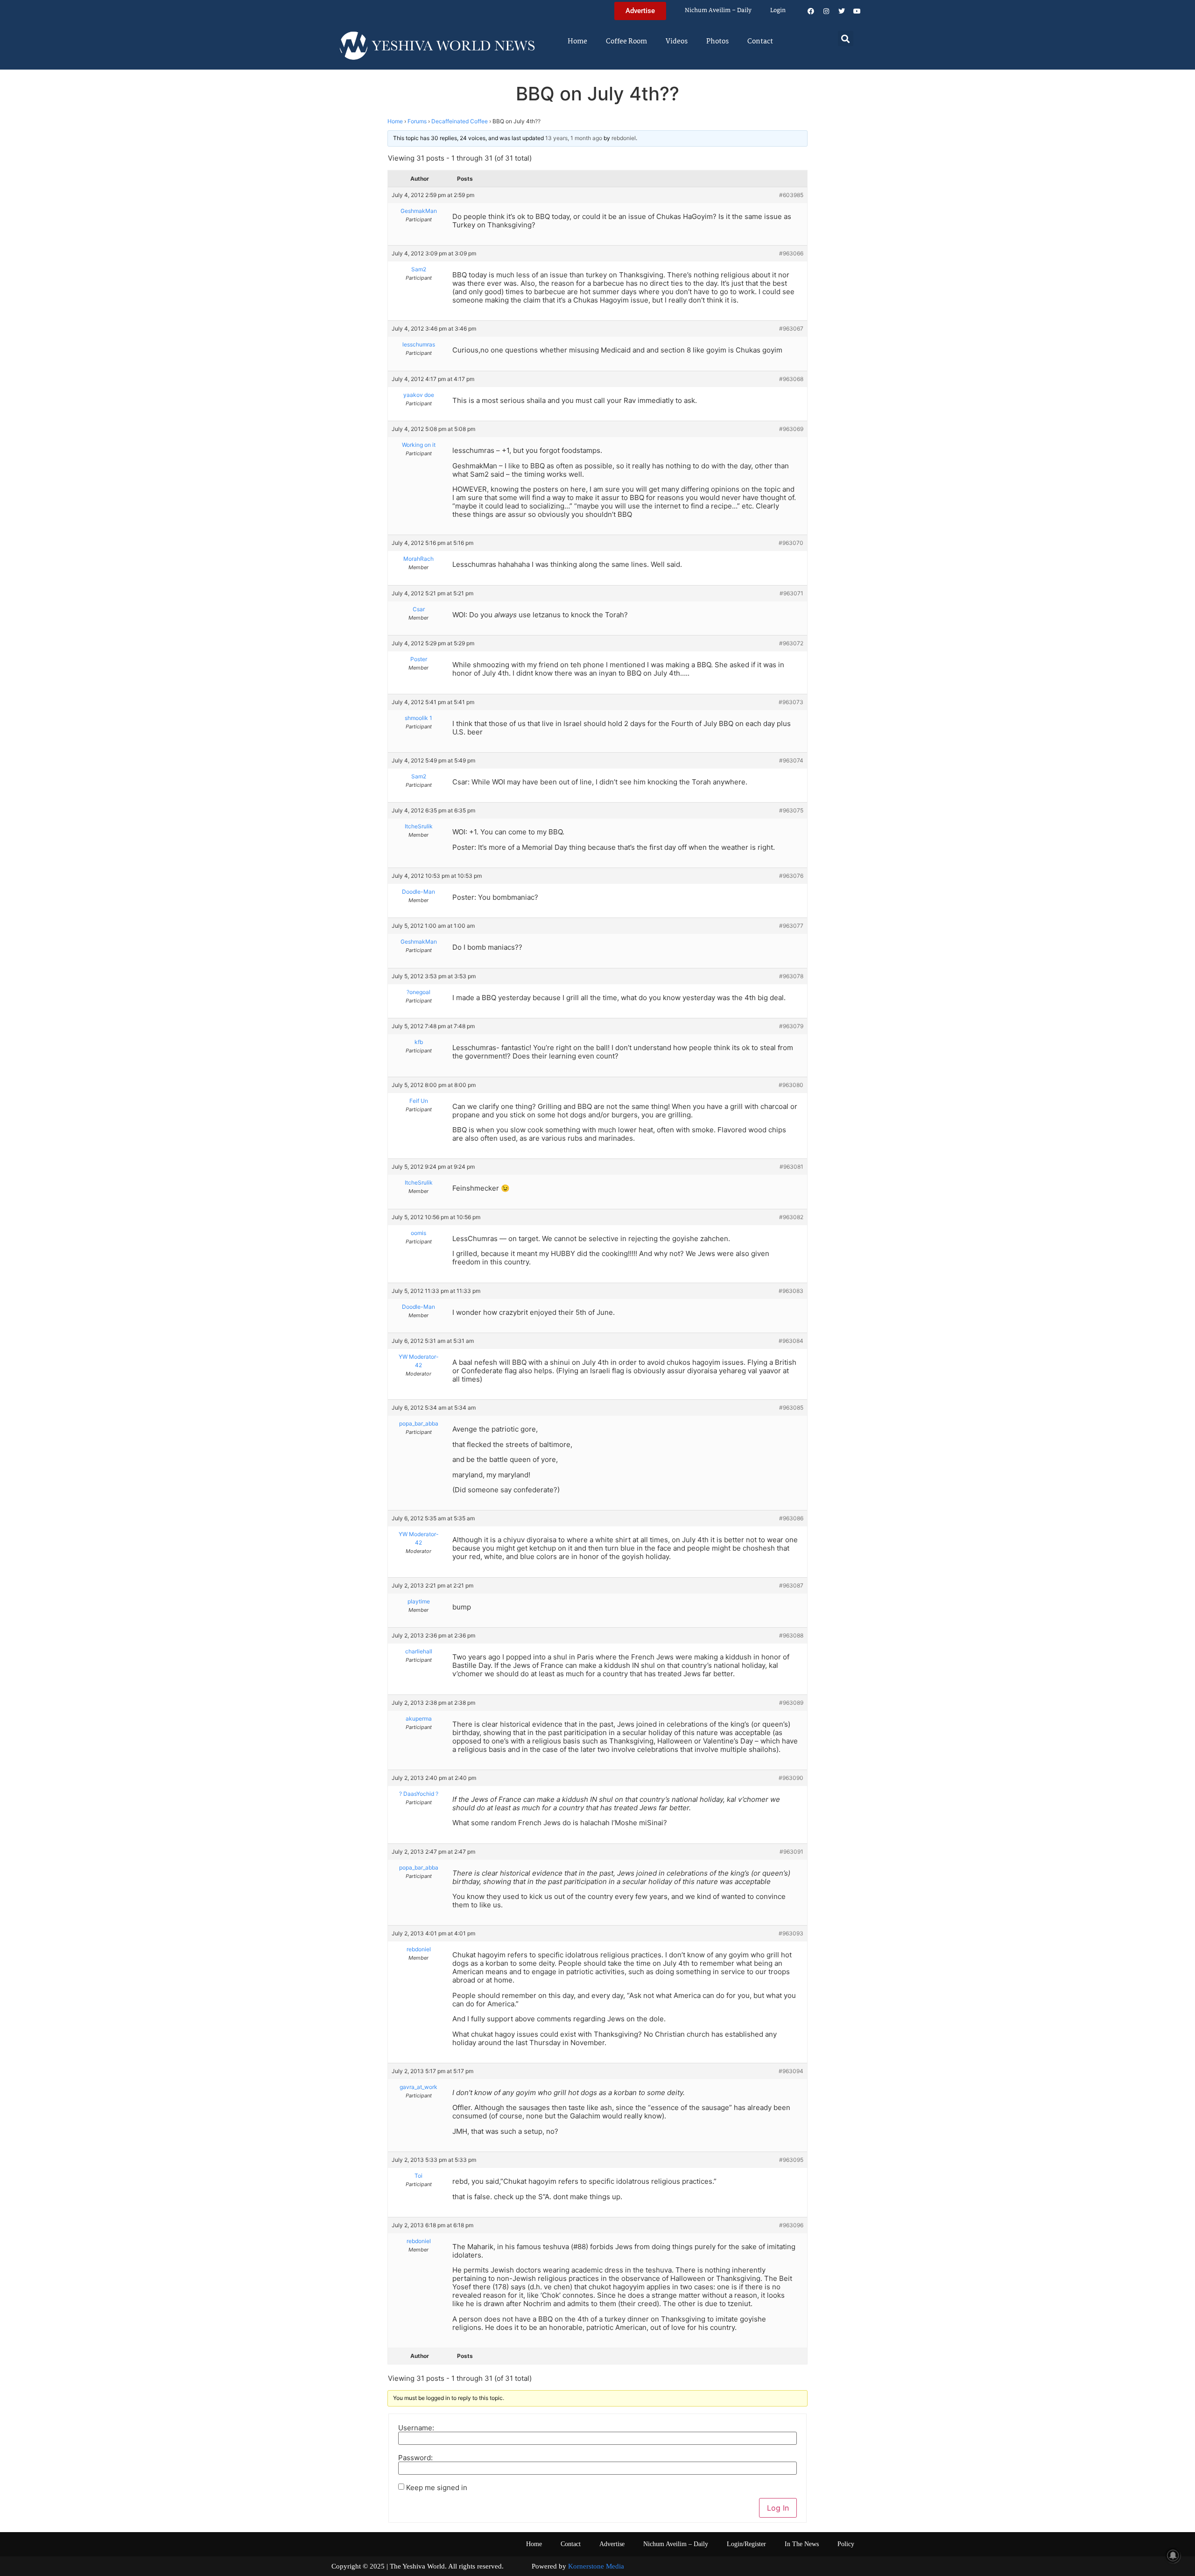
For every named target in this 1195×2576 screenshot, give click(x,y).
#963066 (791, 253)
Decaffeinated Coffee (460, 121)
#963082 (791, 1217)
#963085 (791, 1408)
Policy (846, 2544)
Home (577, 42)
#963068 (791, 379)
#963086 (791, 1518)
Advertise (612, 2544)
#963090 (791, 1778)
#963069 (791, 429)
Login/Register (746, 2544)
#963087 (791, 1585)
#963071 (791, 593)
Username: (416, 2428)
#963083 (791, 1291)
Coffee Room (626, 42)
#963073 (791, 702)
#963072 (791, 643)
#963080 (791, 1085)
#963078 (791, 976)
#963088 (791, 1635)
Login (778, 11)
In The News (802, 2544)
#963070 (791, 543)
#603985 (791, 195)
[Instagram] (826, 11)
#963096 (791, 2225)
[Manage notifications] (1173, 2555)
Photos (717, 42)
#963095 (791, 2160)
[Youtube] (857, 11)
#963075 (791, 810)
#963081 (791, 1167)
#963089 (791, 1703)
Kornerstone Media (596, 2566)
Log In (778, 2508)
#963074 (791, 760)
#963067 (791, 328)
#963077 (791, 926)
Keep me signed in (437, 2488)
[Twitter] (842, 11)
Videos (677, 42)
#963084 (791, 1341)
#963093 (791, 1933)
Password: (415, 2458)
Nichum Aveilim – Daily (718, 11)
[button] (846, 39)
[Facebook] (811, 11)
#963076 (791, 876)
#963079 (791, 1026)
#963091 (791, 1852)
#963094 (791, 2071)
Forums (417, 121)
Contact (760, 42)
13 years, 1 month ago (574, 138)
